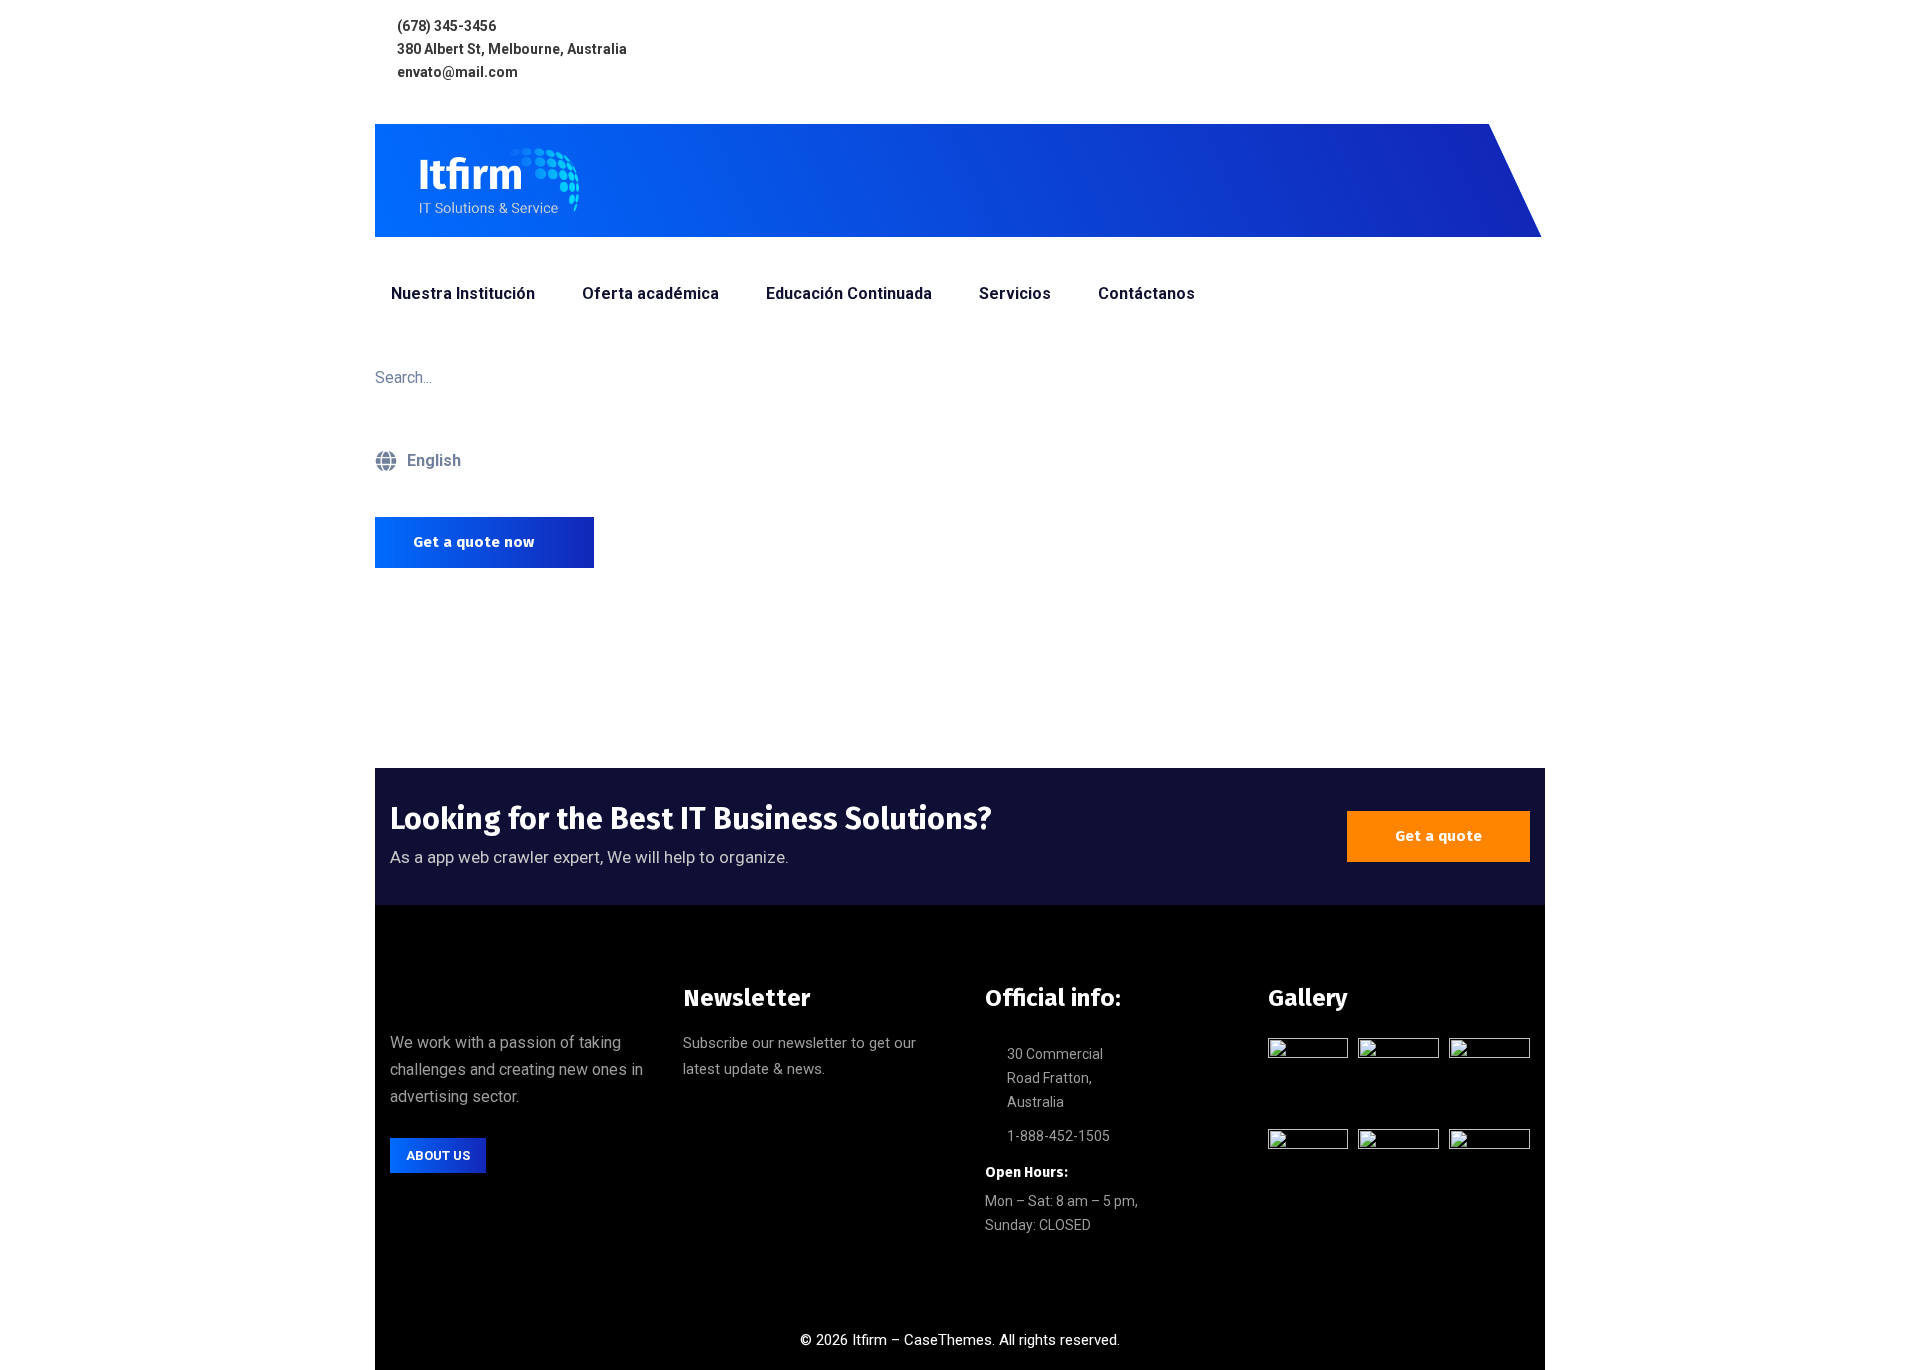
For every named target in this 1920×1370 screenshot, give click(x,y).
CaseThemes (948, 1340)
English (434, 460)
